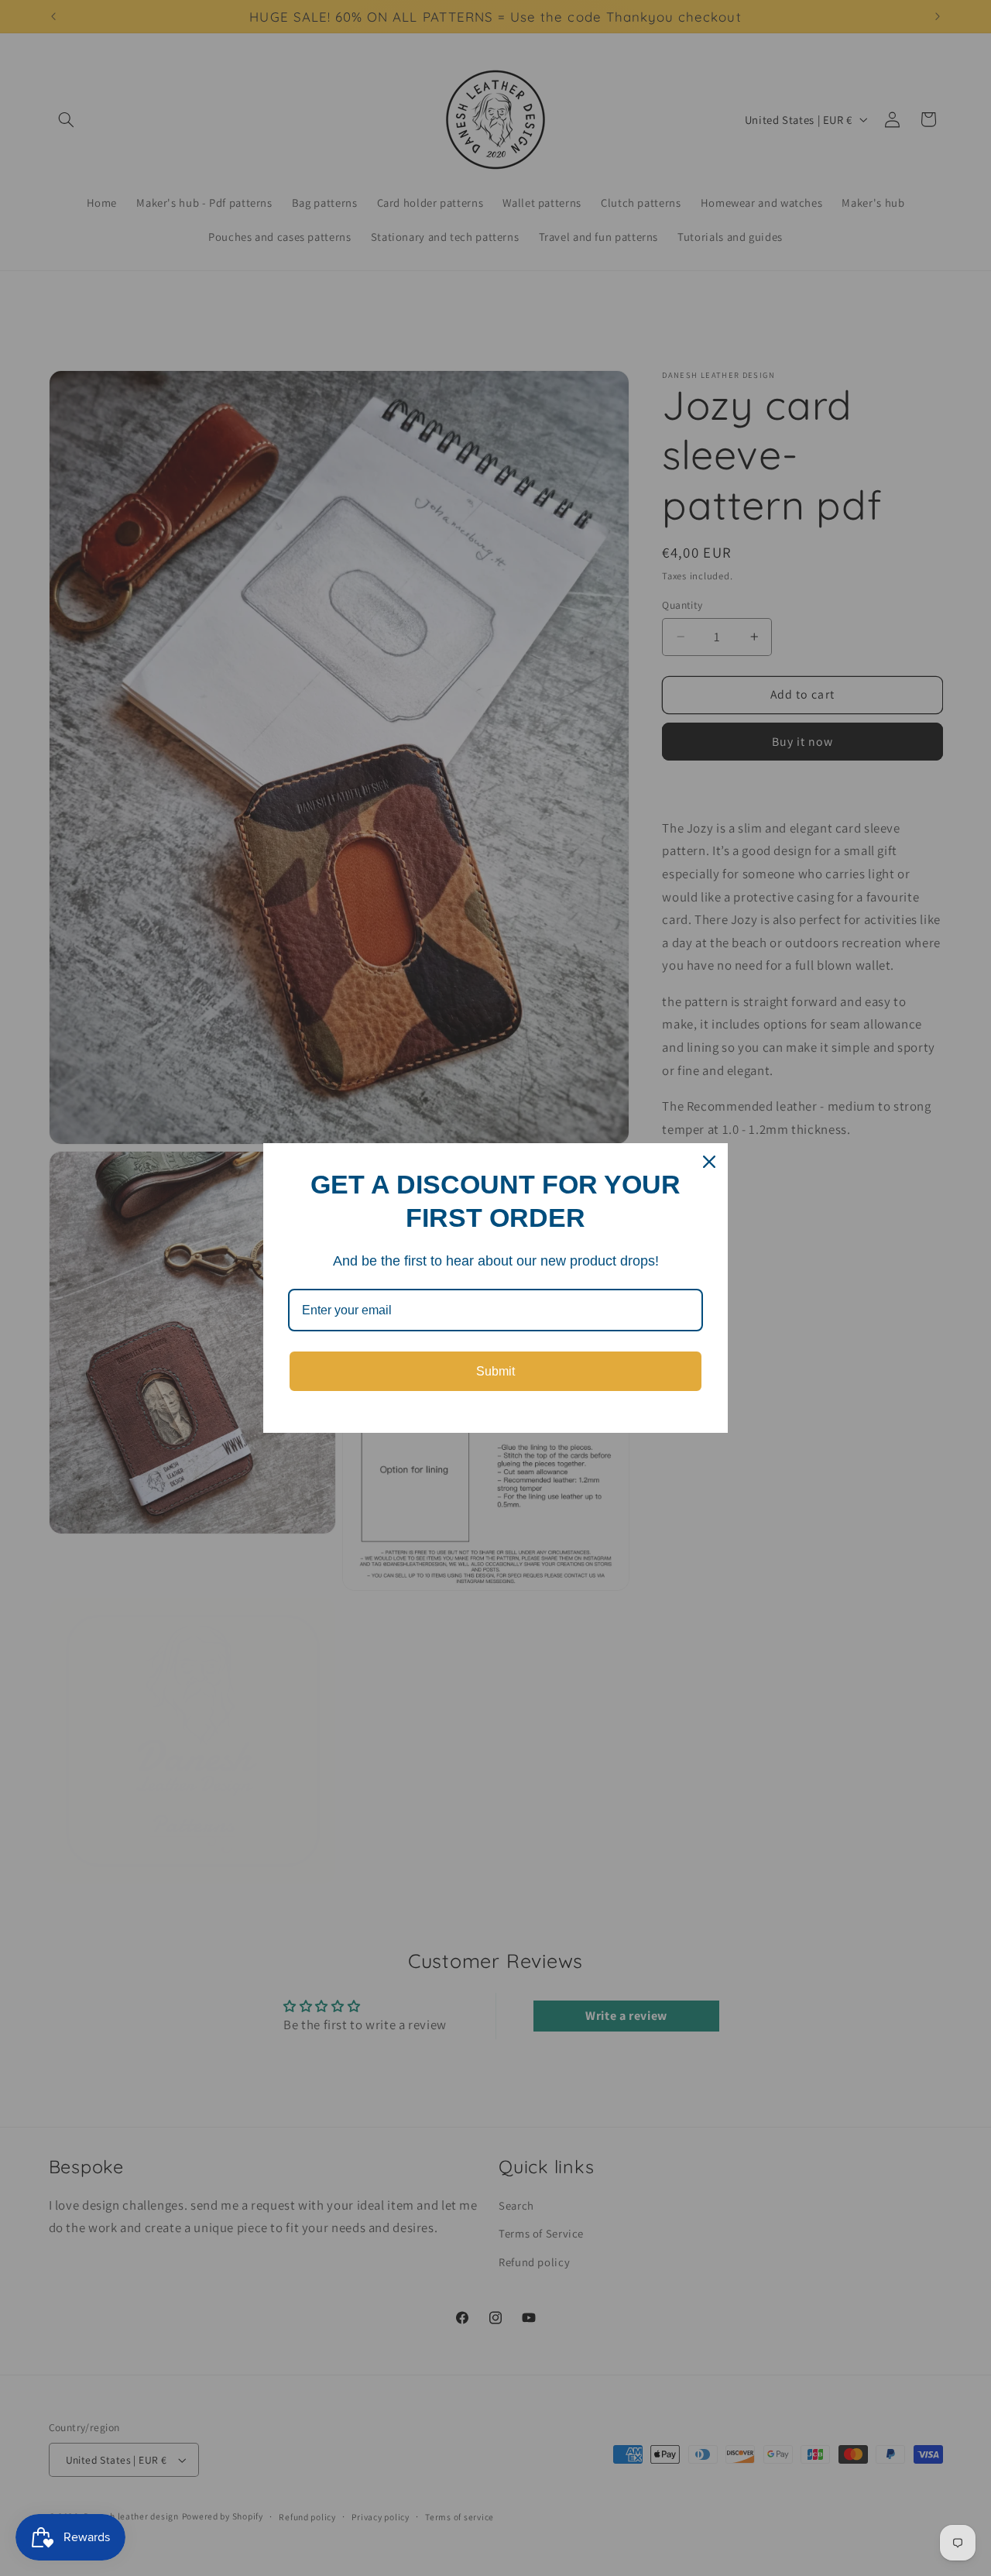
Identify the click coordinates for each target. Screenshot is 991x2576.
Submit (495, 1371)
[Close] (709, 1162)
